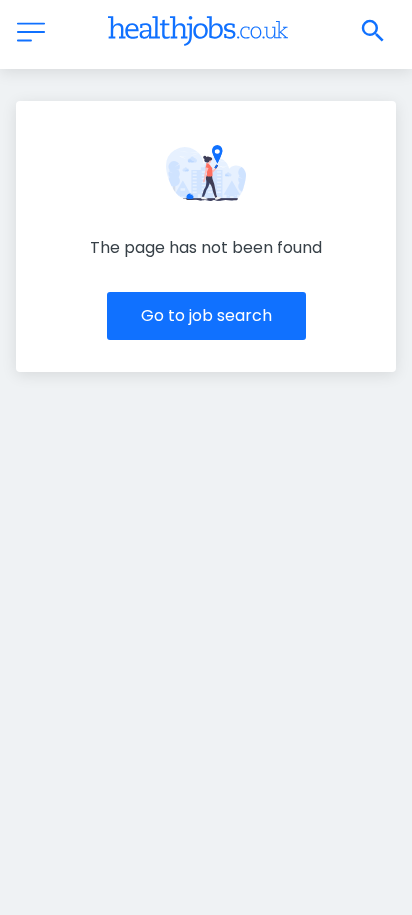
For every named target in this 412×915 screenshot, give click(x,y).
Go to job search (206, 315)
